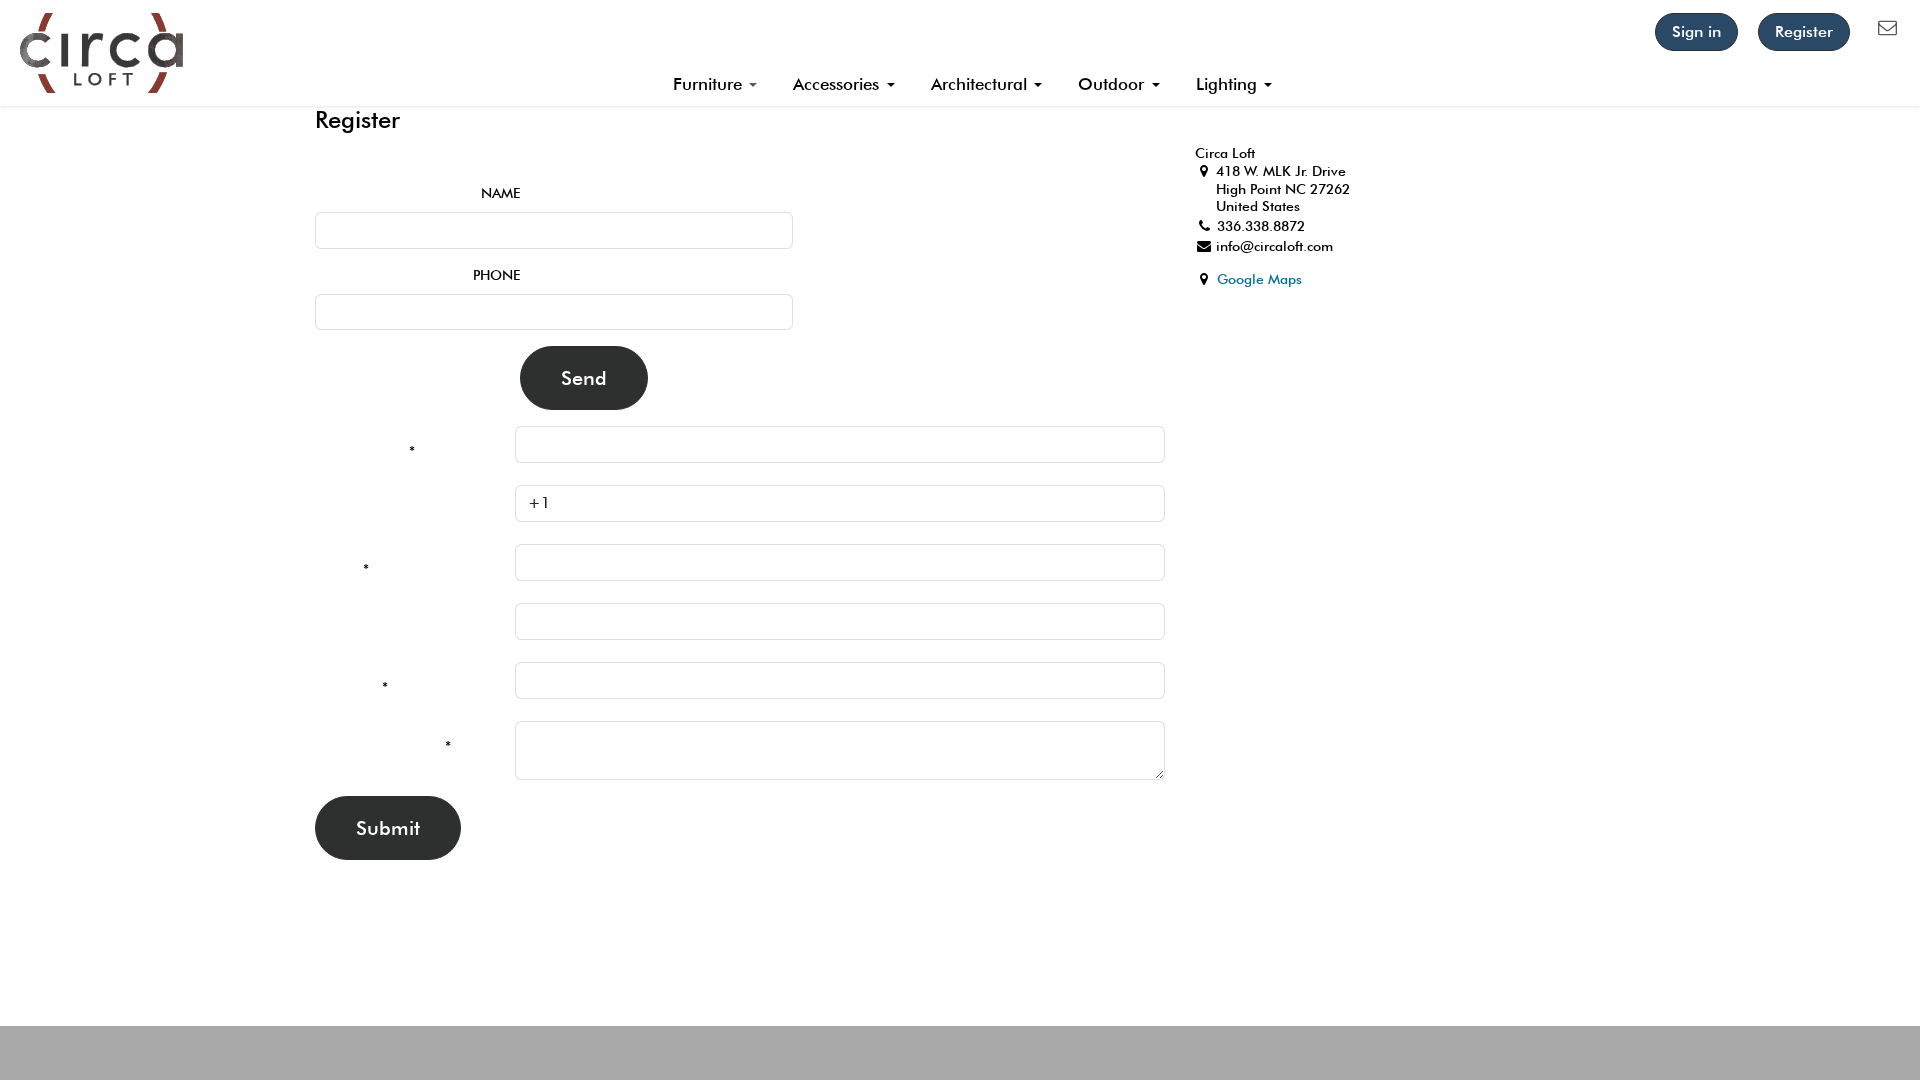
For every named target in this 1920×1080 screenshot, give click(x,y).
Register (1804, 31)
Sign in (1696, 31)
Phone (496, 275)
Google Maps (1259, 279)
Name (500, 193)
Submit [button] (388, 828)
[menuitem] (715, 85)
